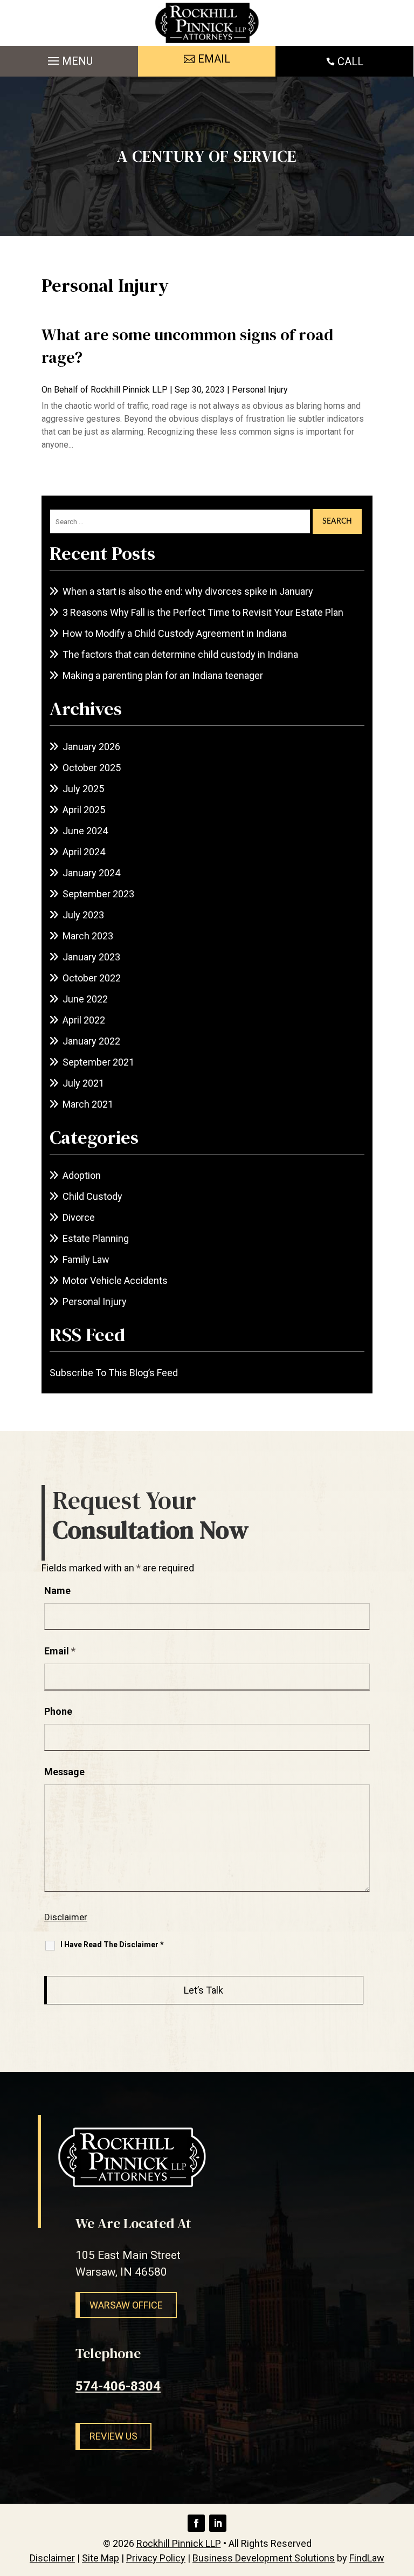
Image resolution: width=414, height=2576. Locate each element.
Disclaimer (66, 1917)
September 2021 (98, 1062)
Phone (58, 1711)
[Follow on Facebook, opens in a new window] (196, 2523)
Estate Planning (96, 1238)
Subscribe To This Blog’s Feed (114, 1373)
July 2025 (83, 789)
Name (57, 1591)
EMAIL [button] (214, 59)
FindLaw (367, 2558)
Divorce (79, 1217)
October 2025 (92, 768)
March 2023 (88, 936)
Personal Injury (260, 390)
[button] (69, 58)
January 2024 (91, 873)
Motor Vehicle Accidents (115, 1280)
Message (64, 1772)
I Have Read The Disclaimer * (112, 1945)
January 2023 (91, 957)
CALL (350, 61)
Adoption (82, 1175)
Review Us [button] (113, 2436)
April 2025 (84, 810)
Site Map (101, 2558)
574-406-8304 (118, 2386)
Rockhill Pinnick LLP (129, 390)
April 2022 (84, 1020)
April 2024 (84, 852)
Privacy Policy (156, 2558)
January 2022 (91, 1041)
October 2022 (92, 978)
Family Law (86, 1259)
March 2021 (88, 1104)
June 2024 (85, 831)
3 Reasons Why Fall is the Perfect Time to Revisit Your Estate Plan (203, 612)
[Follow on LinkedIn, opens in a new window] (218, 2523)
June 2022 (85, 999)
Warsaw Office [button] (126, 2305)
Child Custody (92, 1196)
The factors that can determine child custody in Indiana (180, 654)
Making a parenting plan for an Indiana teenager (163, 675)
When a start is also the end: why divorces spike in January (188, 591)
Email (60, 1651)
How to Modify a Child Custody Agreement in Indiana (175, 633)
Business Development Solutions (264, 2558)
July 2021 (83, 1083)
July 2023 (83, 915)
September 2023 (98, 894)
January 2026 (91, 747)
